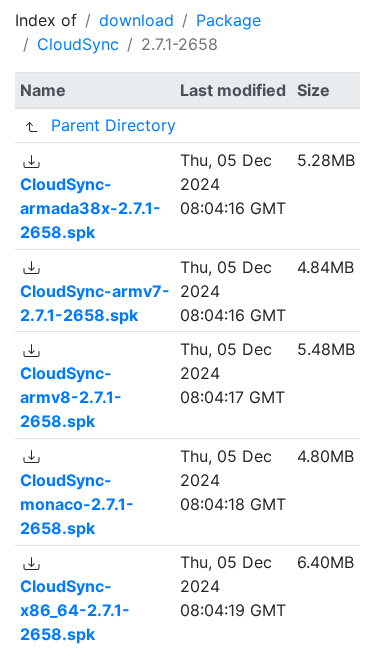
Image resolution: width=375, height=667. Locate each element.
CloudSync (78, 44)
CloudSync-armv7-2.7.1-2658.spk (95, 303)
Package (228, 20)
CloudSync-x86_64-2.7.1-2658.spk (75, 610)
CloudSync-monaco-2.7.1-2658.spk (77, 504)
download (136, 20)
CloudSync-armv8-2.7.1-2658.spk (71, 397)
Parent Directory (113, 125)
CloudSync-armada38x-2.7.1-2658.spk (90, 208)
